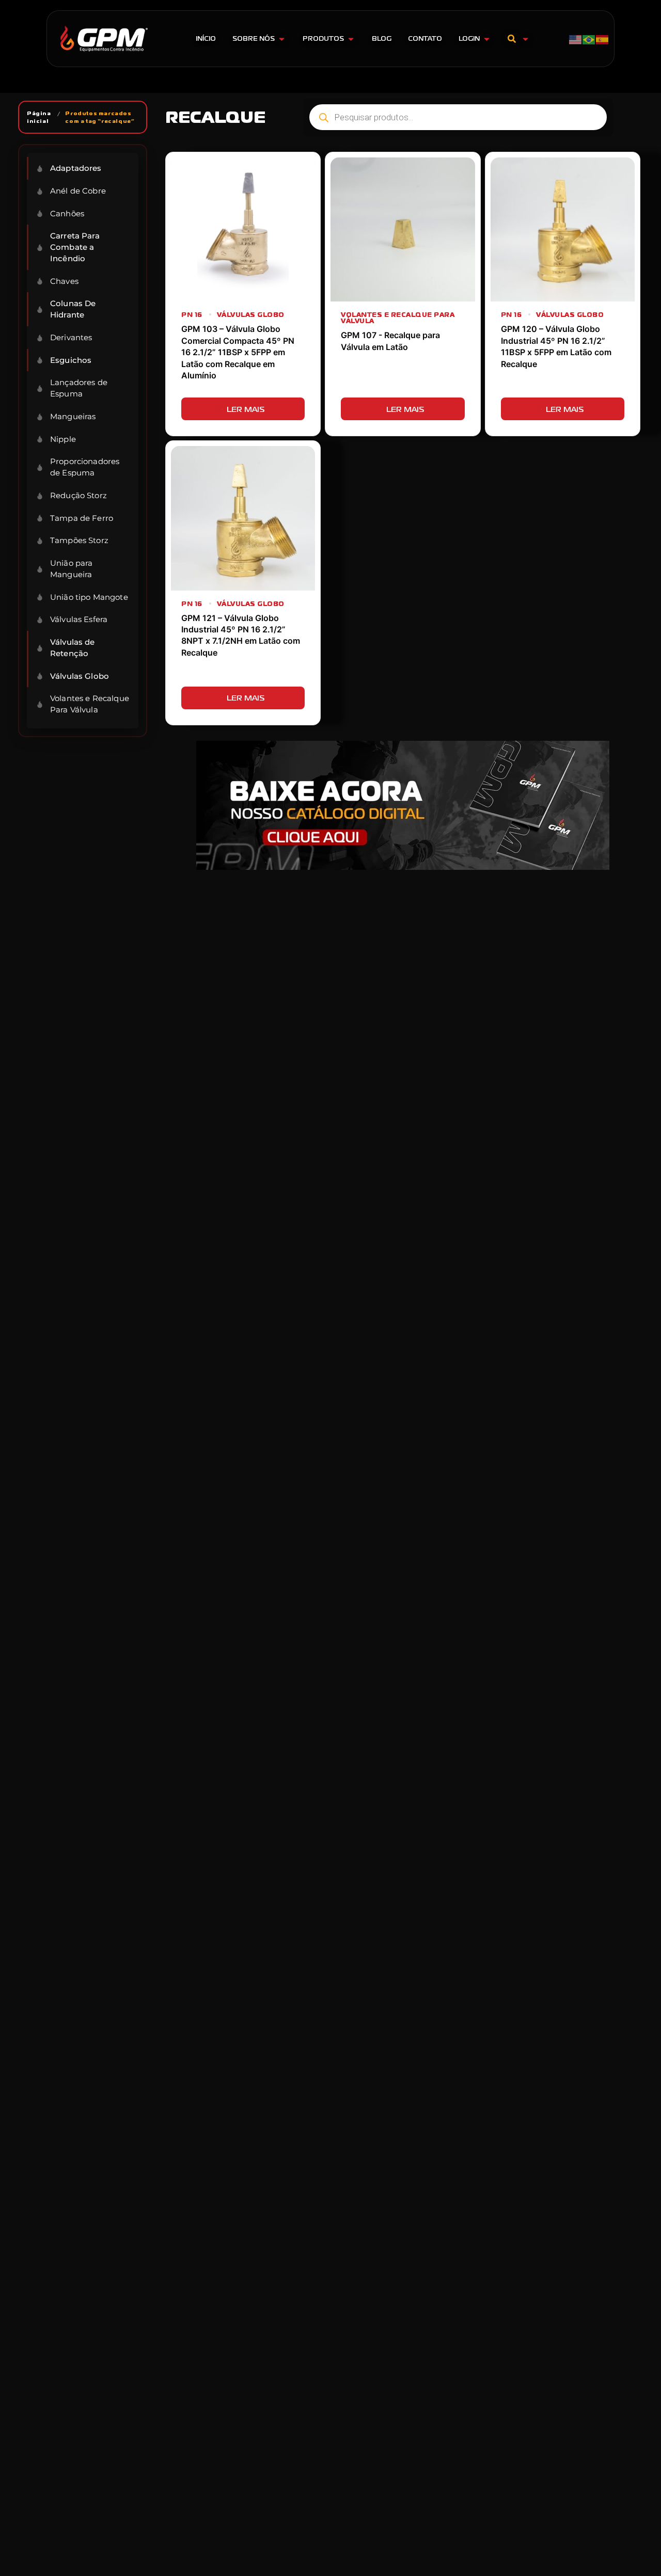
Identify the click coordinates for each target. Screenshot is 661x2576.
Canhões (67, 213)
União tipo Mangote (89, 597)
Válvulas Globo (80, 676)
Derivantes (71, 337)
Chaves (64, 281)
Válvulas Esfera (79, 619)
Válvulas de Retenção (73, 648)
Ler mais (246, 409)
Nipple (63, 439)
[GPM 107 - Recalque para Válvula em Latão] (403, 229)
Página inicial (39, 117)
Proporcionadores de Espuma (85, 467)
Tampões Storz (79, 540)
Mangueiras (73, 416)
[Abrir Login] (487, 39)
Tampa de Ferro (82, 518)
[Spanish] (603, 39)
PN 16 (192, 315)
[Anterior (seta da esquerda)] (18, 1288)
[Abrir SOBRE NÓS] (282, 39)
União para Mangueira (72, 569)
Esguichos (71, 360)
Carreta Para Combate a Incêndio (75, 247)
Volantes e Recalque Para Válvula (90, 704)
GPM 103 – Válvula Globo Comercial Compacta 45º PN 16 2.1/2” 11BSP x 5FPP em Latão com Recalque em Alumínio (238, 352)
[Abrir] (525, 39)
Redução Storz (78, 495)
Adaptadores (76, 168)
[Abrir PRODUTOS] (351, 39)
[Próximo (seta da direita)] (643, 1288)
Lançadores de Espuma (79, 388)
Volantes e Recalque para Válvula (398, 318)
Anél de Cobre (78, 191)
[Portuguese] (589, 39)
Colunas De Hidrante (73, 309)
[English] (576, 39)
